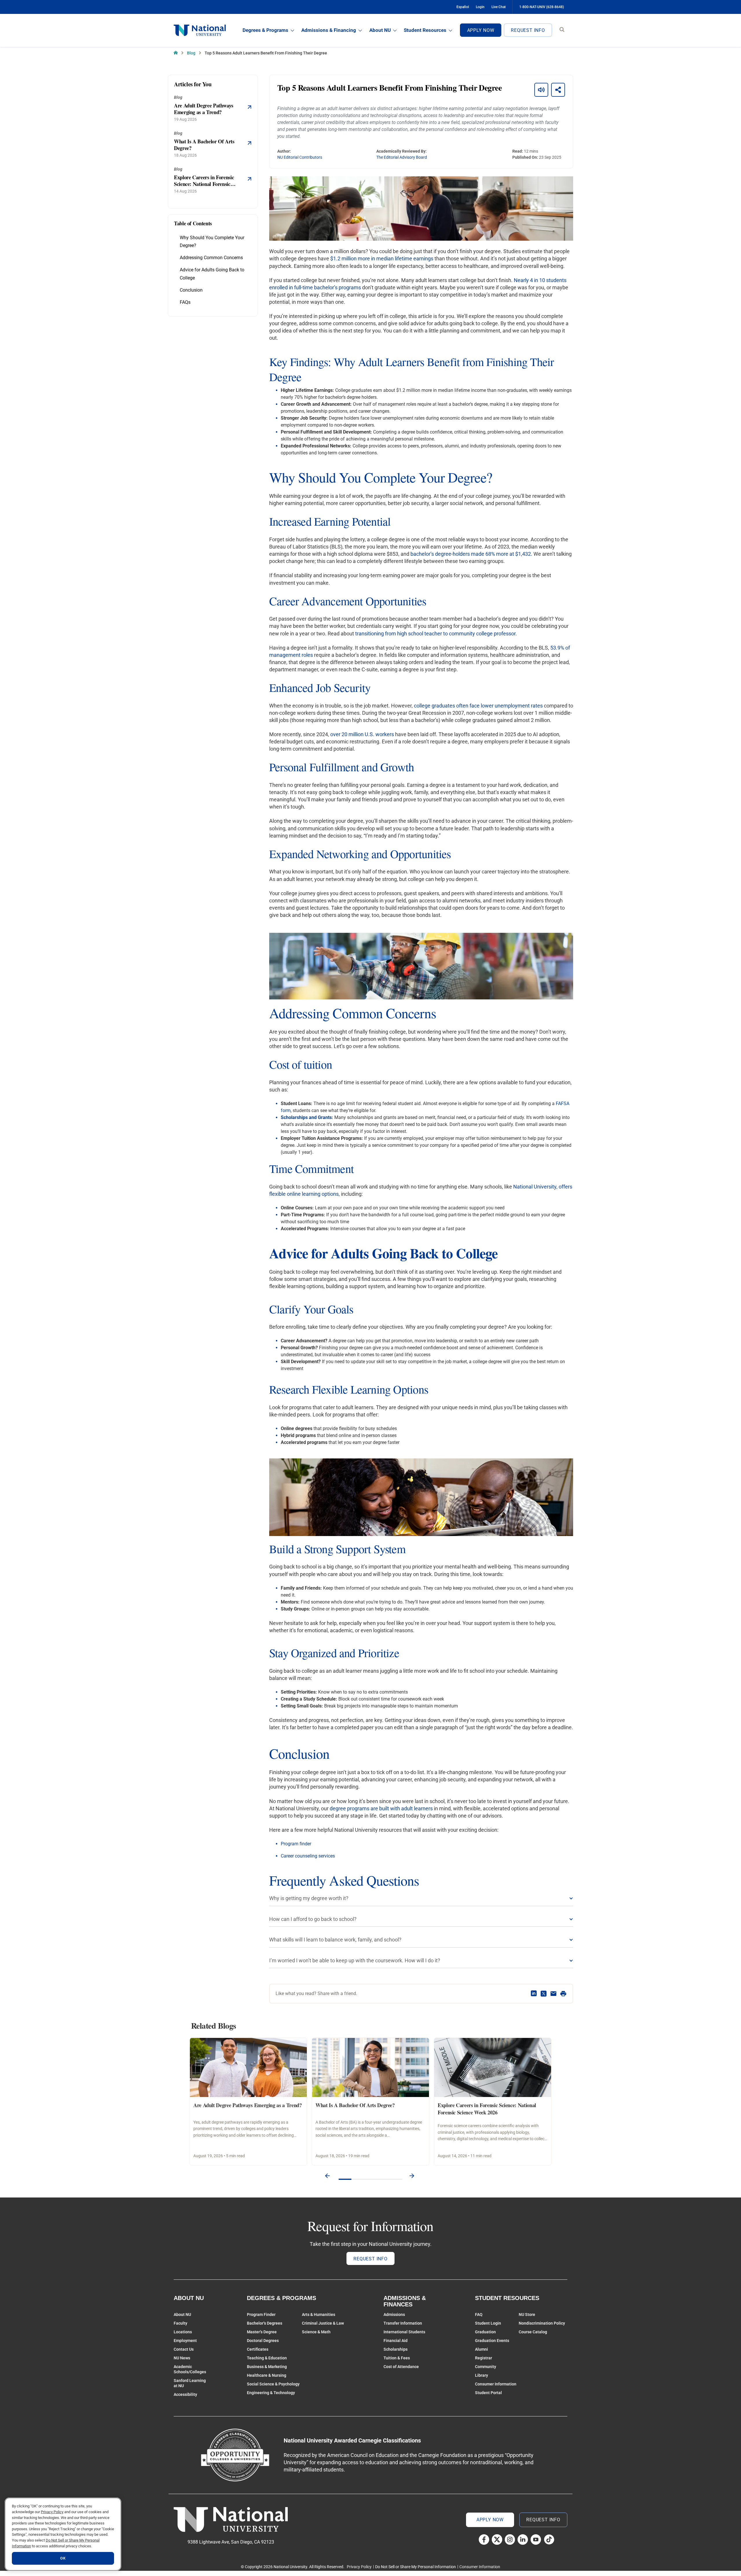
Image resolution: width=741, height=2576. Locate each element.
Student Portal (488, 2393)
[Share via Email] (553, 1994)
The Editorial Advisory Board (402, 157)
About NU (380, 30)
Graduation (485, 2332)
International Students (404, 2332)
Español (463, 7)
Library (482, 2375)
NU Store (527, 2314)
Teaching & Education (267, 2358)
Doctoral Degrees (263, 2341)
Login (480, 7)
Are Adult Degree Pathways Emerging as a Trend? (247, 2105)
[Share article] (558, 90)
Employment (185, 2341)
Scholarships (396, 2349)
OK (63, 2558)
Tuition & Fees (397, 2358)
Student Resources (425, 30)
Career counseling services (308, 1856)
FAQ (479, 2314)
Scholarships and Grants (306, 1117)
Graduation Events (492, 2341)
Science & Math (316, 2332)
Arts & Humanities (319, 2314)
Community (486, 2367)
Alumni (482, 2349)
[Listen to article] (541, 90)
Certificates (258, 2349)
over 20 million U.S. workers (362, 734)
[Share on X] (544, 1994)
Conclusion (191, 290)
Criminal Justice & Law (323, 2323)
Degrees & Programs (265, 30)
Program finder (296, 1844)
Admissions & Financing (329, 30)
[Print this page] (563, 1994)
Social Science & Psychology (273, 2384)
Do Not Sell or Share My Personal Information (416, 2567)
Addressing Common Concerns (211, 258)
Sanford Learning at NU (190, 2383)
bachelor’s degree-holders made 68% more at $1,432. (471, 554)
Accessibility (185, 2394)
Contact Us (184, 2349)
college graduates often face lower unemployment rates (478, 706)
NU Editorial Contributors (300, 157)
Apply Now (481, 30)
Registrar (484, 2358)
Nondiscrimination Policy (542, 2323)
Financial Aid (396, 2341)
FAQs (185, 302)
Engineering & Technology (271, 2393)
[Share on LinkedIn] (534, 1994)
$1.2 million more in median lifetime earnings (382, 258)
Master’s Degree (262, 2332)
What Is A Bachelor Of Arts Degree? (355, 2105)
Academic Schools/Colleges (190, 2369)
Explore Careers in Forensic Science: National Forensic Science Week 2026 (487, 2109)
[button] (327, 2176)
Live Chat (499, 7)
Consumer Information (496, 2384)
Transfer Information (403, 2323)
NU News (182, 2358)
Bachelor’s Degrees (265, 2323)
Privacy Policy (359, 2567)
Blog (191, 53)
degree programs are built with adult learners (381, 1808)
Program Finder (261, 2314)
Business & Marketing (267, 2367)
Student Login (488, 2323)
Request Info (528, 30)
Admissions (394, 2314)
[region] (63, 2534)
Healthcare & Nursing (267, 2375)
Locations (183, 2332)
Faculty (180, 2323)
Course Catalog (533, 2332)
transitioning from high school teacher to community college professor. (436, 634)
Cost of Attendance (401, 2367)
